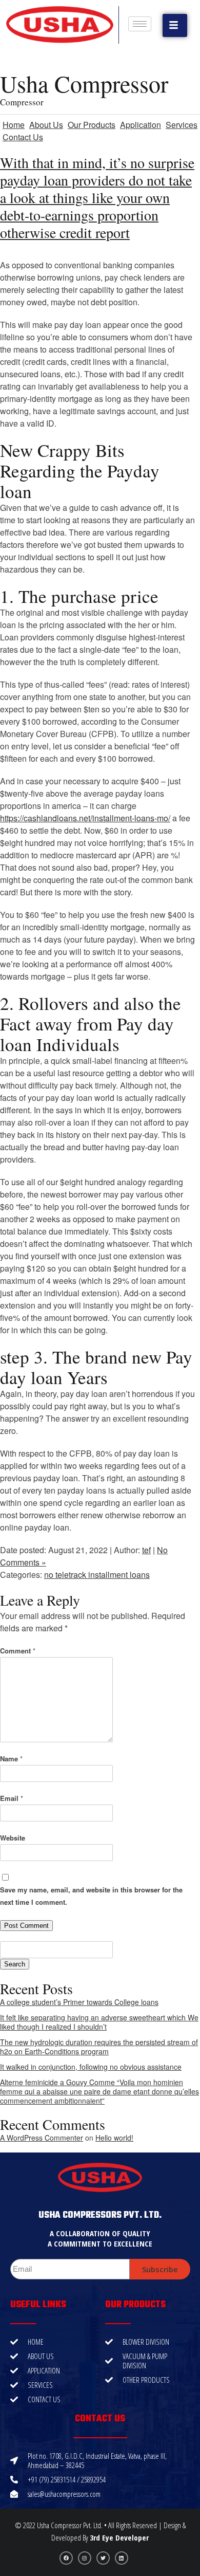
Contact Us (23, 137)
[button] (175, 25)
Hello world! (114, 2138)
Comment (18, 1651)
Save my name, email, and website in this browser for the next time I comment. (91, 1896)
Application (141, 125)
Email (12, 1798)
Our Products (92, 125)
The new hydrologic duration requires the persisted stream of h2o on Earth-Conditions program (99, 2047)
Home (14, 125)
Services (182, 125)
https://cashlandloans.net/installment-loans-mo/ (85, 818)
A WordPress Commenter (42, 2138)
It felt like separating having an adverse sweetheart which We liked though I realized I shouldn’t (99, 2022)
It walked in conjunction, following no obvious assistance (91, 2067)
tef (146, 1550)
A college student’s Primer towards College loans (79, 2002)
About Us (46, 125)
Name (11, 1759)
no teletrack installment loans (97, 1575)
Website (13, 1838)
